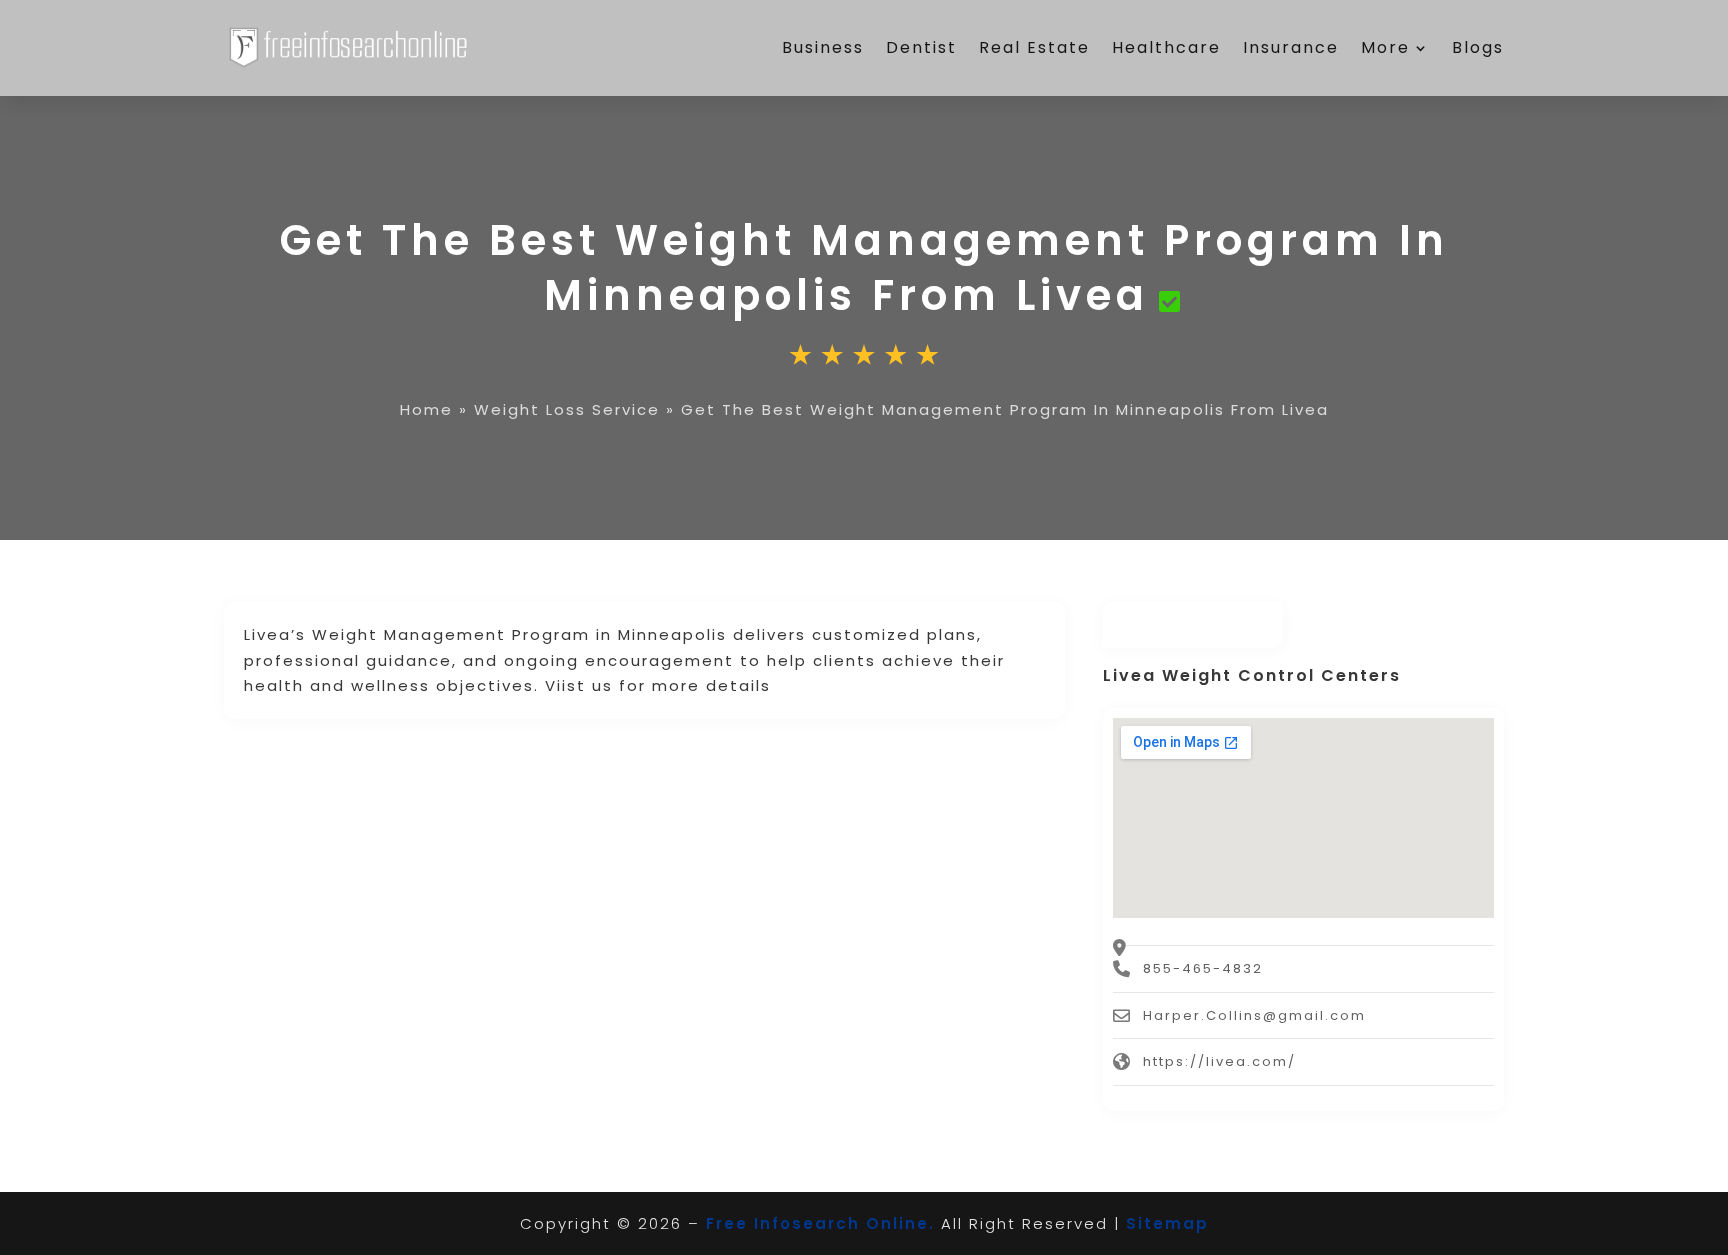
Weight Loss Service (567, 409)
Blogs (1478, 47)
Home (426, 409)
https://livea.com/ (1219, 1061)
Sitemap (1167, 1223)
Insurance (1291, 47)
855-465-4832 (1203, 968)
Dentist (921, 47)
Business (823, 47)
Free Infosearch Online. (820, 1223)
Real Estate (1034, 47)
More (1385, 47)
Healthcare (1166, 47)
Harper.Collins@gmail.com (1254, 1015)
